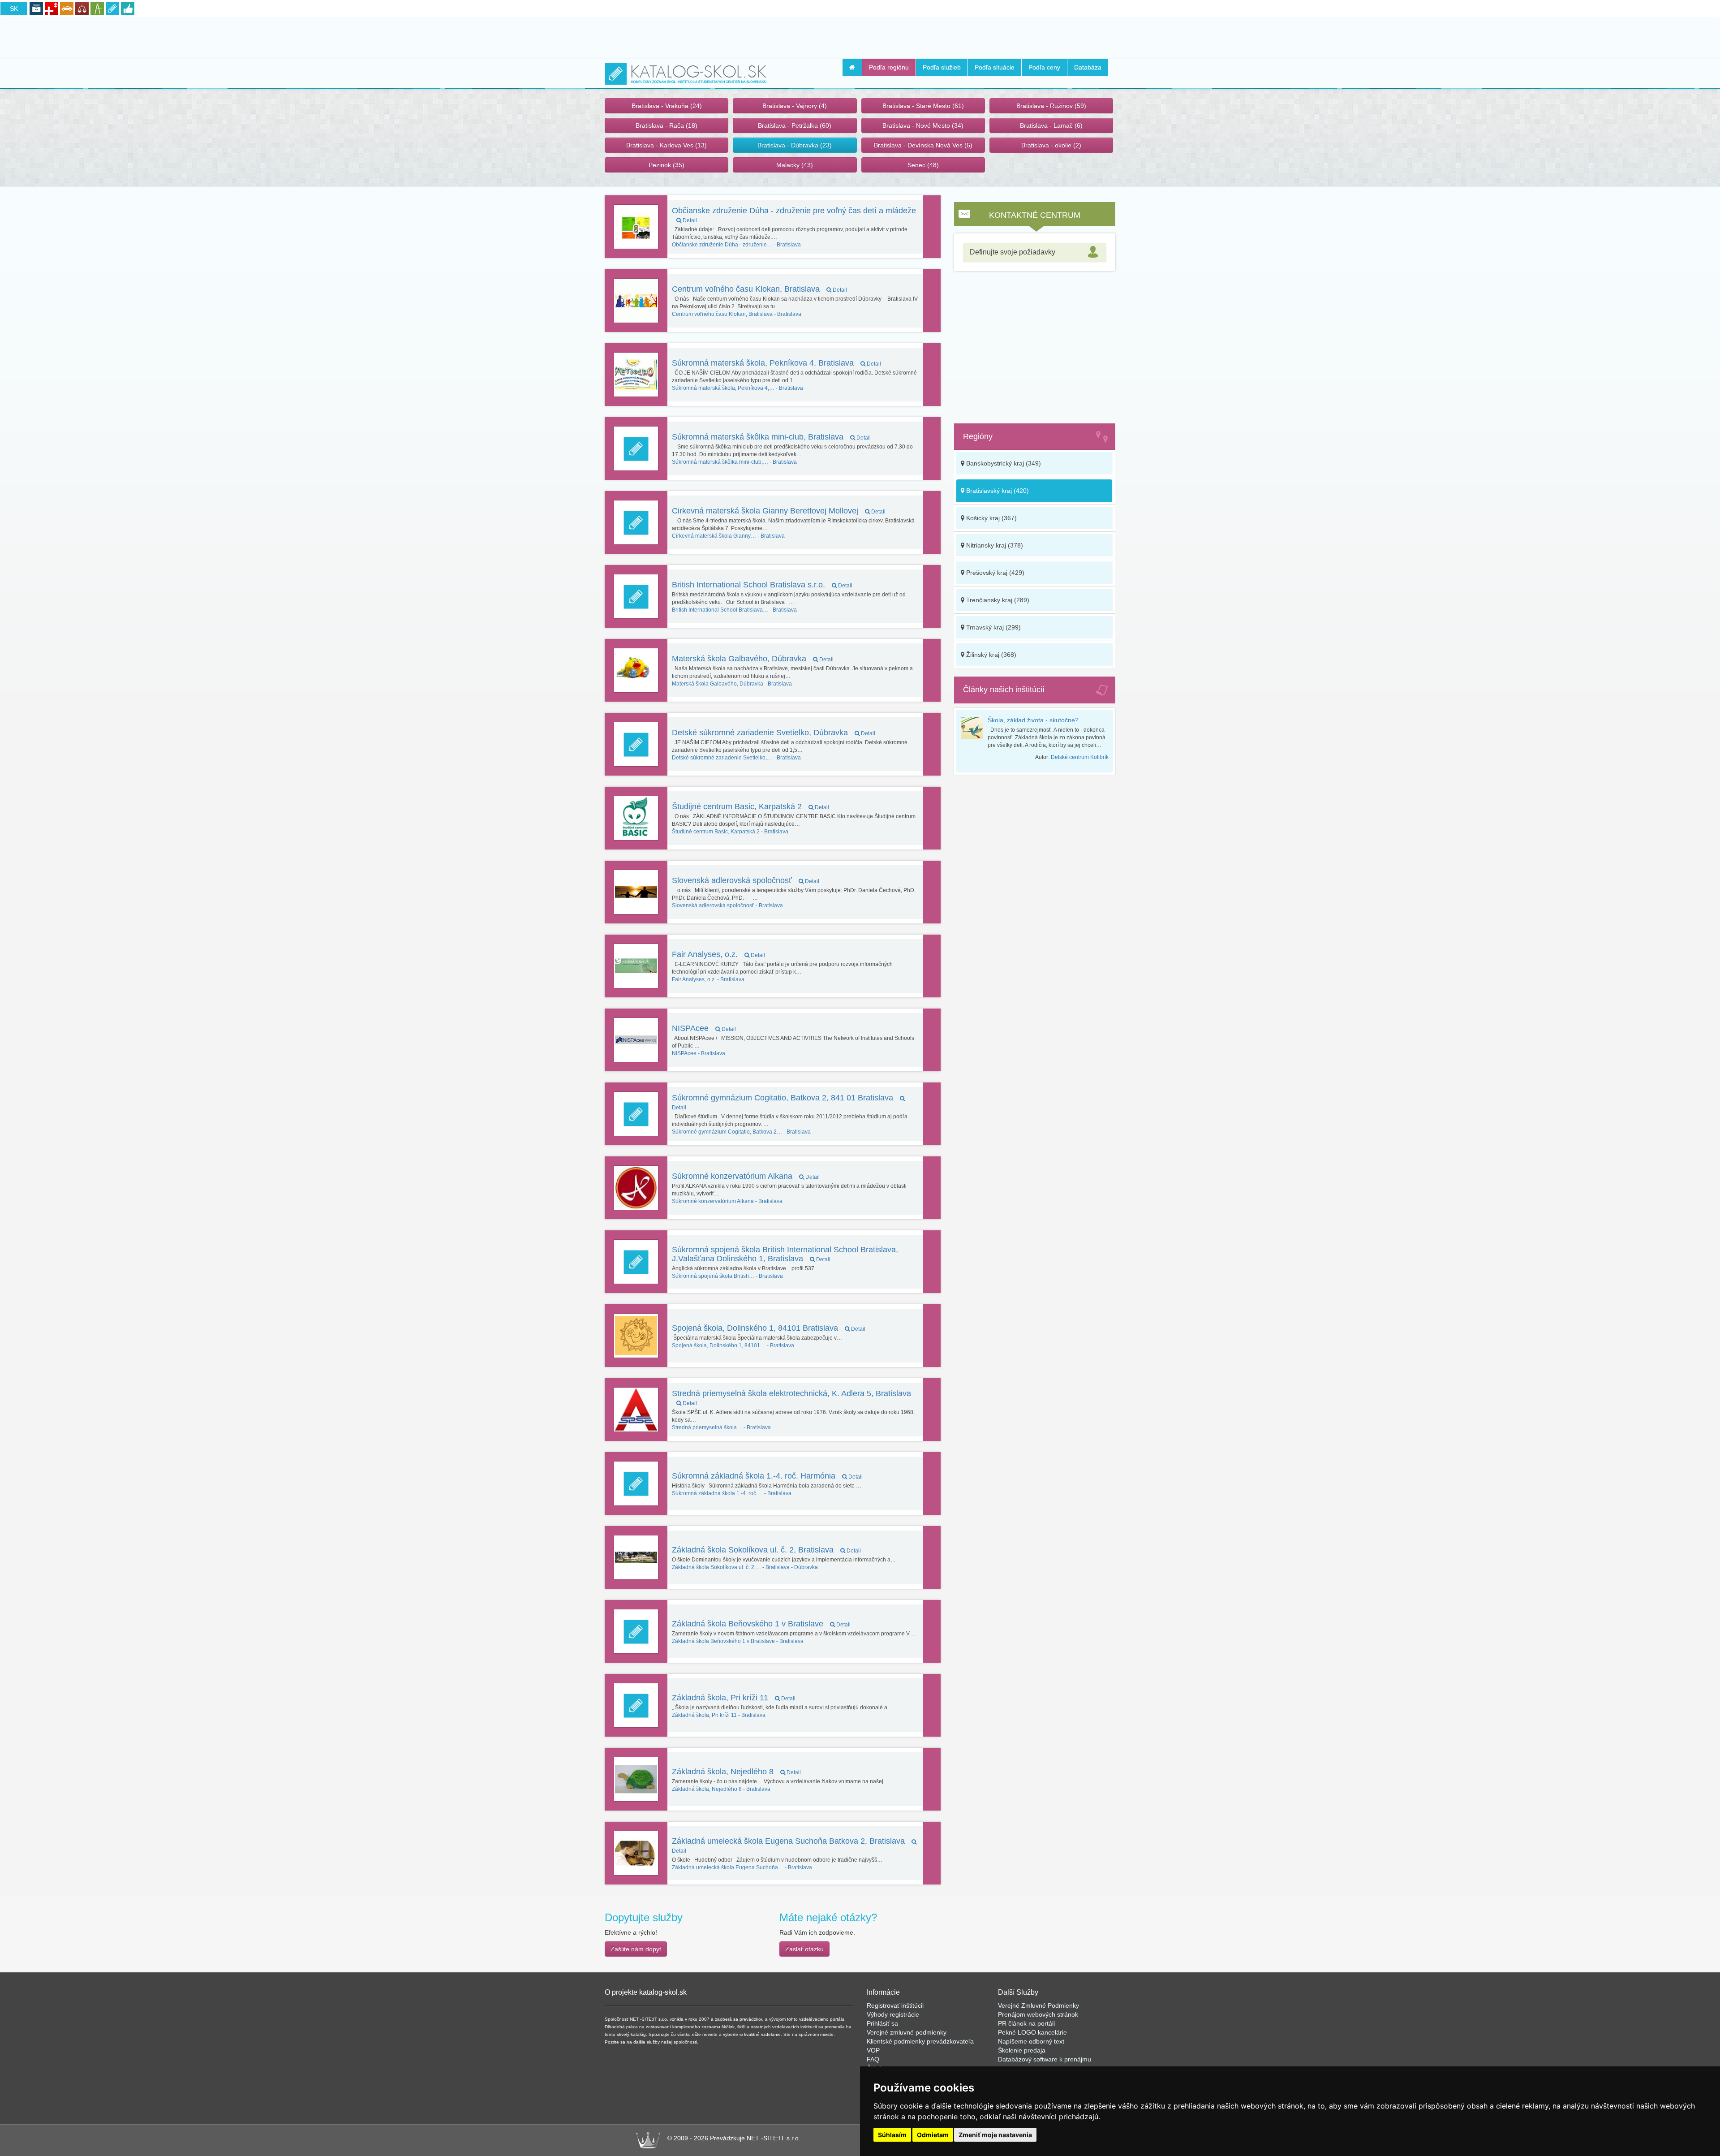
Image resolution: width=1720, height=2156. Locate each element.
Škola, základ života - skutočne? (1033, 720)
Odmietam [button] (933, 2135)
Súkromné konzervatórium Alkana (746, 1176)
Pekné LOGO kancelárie (1032, 2032)
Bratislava (736, 245)
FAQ (873, 2059)
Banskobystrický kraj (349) (1003, 463)
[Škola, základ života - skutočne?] (974, 728)
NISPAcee (704, 1028)
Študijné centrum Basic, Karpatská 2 (750, 806)
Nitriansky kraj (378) (994, 545)
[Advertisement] (860, 36)
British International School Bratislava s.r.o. (762, 585)
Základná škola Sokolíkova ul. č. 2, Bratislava (766, 1550)
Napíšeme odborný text (1031, 2041)
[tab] (1035, 252)
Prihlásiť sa (882, 2023)
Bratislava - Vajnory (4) (795, 106)
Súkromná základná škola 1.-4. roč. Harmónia (767, 1476)
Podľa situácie (995, 67)
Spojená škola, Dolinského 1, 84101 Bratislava (769, 1328)
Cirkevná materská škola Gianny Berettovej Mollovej (779, 511)
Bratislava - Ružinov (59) (1051, 106)
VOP (873, 2050)
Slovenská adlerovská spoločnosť (746, 880)
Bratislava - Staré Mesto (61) (923, 106)
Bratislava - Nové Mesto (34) (923, 125)
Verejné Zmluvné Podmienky (1038, 2005)
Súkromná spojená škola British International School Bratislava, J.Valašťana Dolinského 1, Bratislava (785, 1254)
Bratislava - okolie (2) (1051, 145)
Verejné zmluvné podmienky (907, 2032)
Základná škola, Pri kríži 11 (734, 1698)
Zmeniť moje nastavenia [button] (995, 2135)
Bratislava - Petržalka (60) (795, 125)
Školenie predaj (1020, 2050)
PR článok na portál (1026, 2023)
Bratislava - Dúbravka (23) (795, 145)
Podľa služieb (942, 67)
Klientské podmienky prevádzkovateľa (920, 2041)
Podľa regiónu (889, 67)
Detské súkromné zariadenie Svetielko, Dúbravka (774, 733)
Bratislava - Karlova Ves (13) (666, 145)
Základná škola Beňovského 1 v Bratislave (761, 1624)
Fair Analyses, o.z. (718, 954)
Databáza (1088, 67)
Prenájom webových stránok (1038, 2014)
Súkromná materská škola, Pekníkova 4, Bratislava (776, 363)
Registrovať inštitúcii (895, 2005)
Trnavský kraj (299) (993, 627)
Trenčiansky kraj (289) (997, 600)
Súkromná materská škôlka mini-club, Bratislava (771, 437)
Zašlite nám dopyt (636, 1949)
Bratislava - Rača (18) (666, 125)
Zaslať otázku (804, 1949)
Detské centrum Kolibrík (1080, 757)
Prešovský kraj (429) (994, 573)
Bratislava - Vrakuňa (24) (667, 106)
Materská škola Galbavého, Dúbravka (753, 659)
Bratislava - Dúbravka (745, 1567)
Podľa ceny (1044, 67)
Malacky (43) (795, 165)
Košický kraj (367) (991, 518)
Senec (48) (923, 165)
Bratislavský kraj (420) (997, 491)
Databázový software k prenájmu (1045, 2059)
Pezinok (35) (666, 165)
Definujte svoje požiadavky (1013, 252)
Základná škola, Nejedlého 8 (736, 1772)
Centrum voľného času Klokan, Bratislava (759, 289)
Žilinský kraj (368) (990, 655)
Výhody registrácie (893, 2014)
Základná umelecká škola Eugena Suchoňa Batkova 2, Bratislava (789, 1845)
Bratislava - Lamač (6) (1051, 125)
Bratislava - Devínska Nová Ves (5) (923, 145)
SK (14, 9)
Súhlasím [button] (892, 2135)
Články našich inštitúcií (1004, 690)
